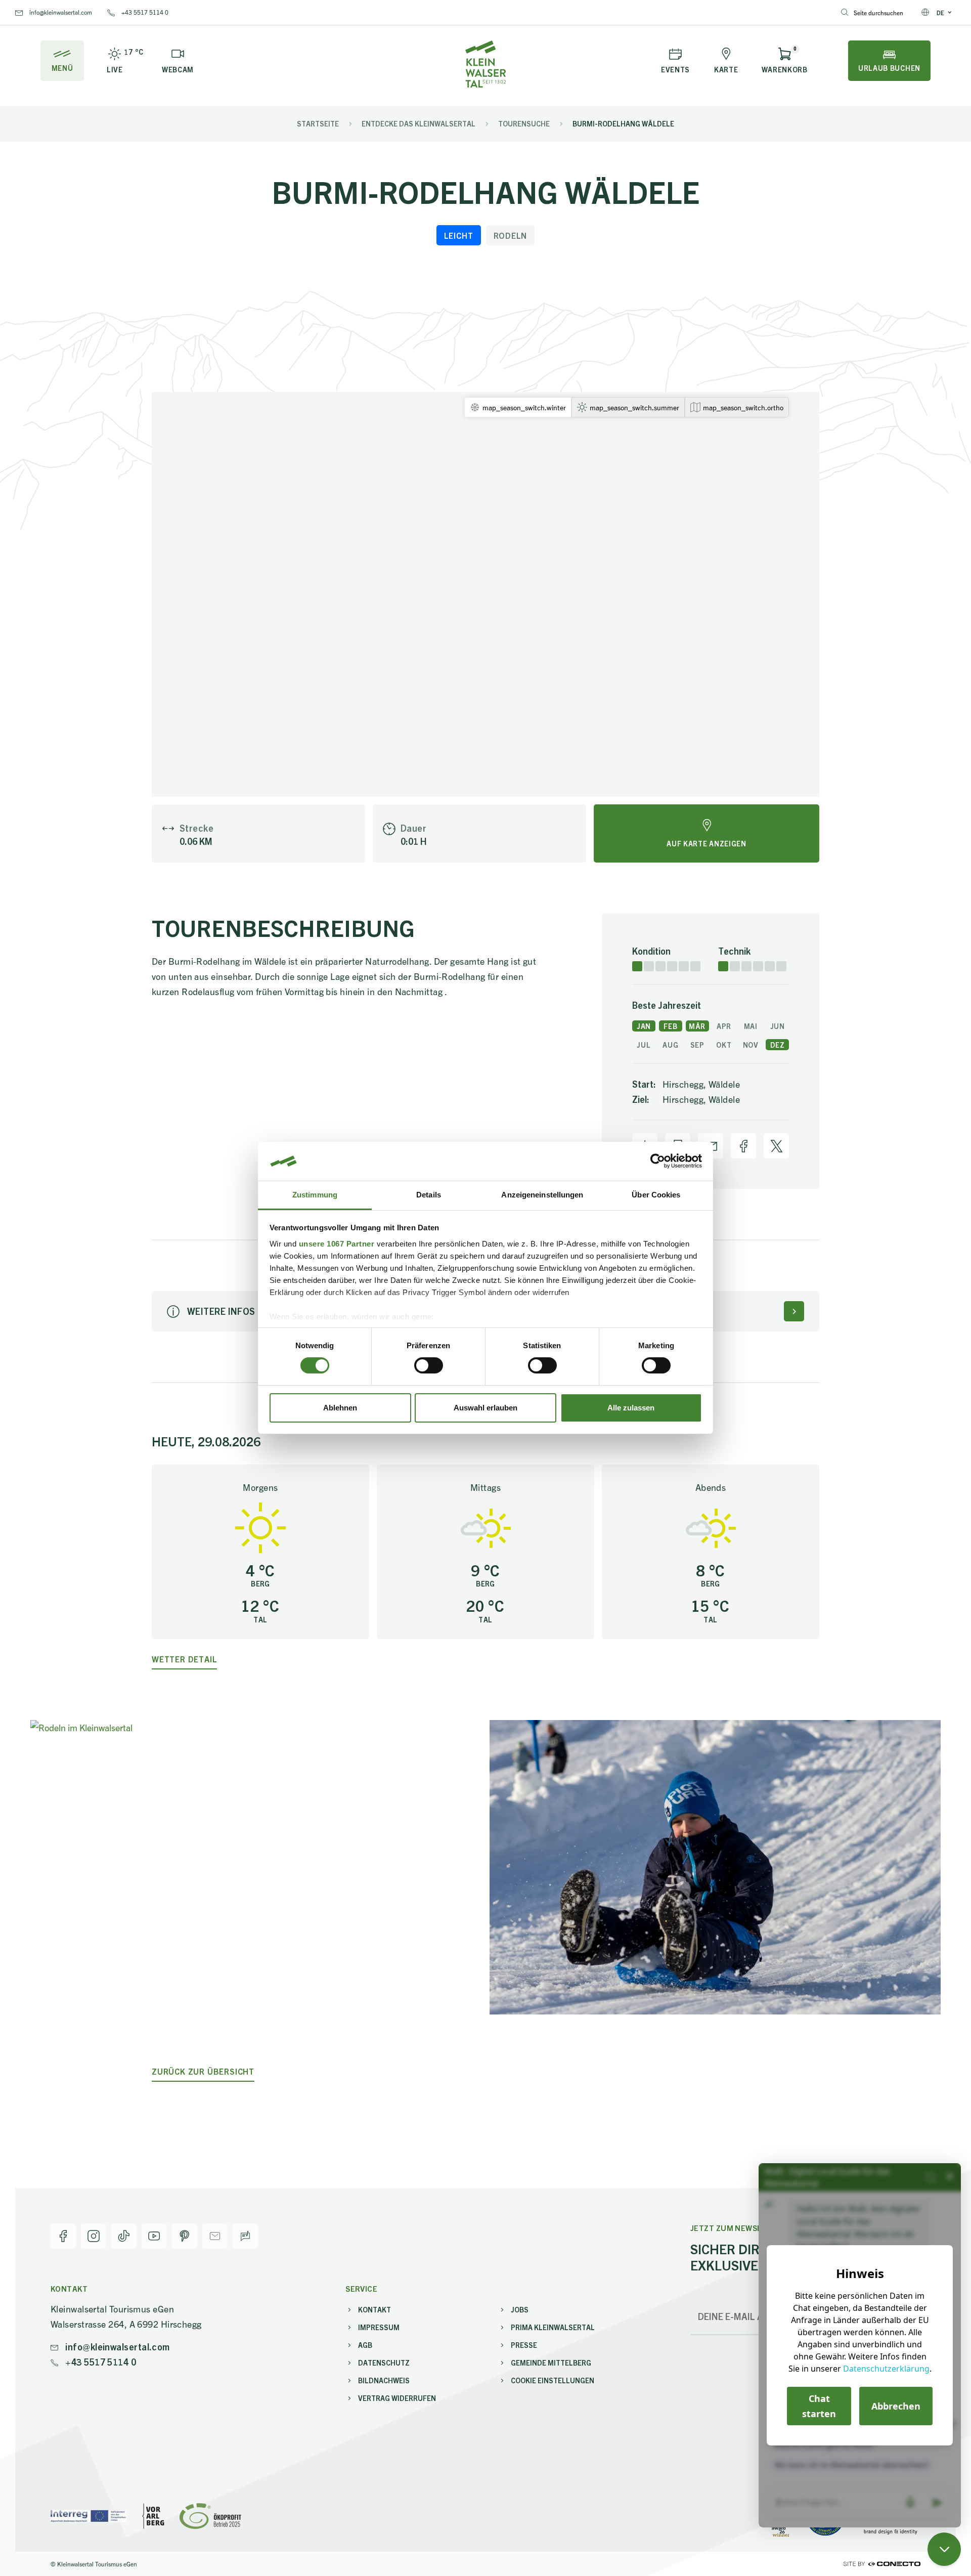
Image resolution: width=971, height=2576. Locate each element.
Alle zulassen (631, 1408)
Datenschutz (384, 2363)
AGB (365, 2345)
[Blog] (245, 2236)
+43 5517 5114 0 (144, 12)
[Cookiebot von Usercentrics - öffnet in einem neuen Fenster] (658, 1161)
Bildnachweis (384, 2380)
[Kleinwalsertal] (485, 64)
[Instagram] (94, 2236)
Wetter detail (184, 1659)
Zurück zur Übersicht (203, 2071)
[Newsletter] (215, 2236)
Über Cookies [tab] (656, 1195)
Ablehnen (340, 1408)
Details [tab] (429, 1195)
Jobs (520, 2309)
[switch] (429, 1365)
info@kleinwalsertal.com (60, 12)
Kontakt (374, 2309)
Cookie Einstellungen (553, 2380)
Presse (524, 2345)
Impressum (379, 2327)
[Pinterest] (185, 2236)
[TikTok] (124, 2236)
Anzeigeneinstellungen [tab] (542, 1195)
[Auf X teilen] (776, 1146)
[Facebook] (63, 2236)
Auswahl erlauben (485, 1408)
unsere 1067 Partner (337, 1244)
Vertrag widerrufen (397, 2398)
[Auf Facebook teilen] (743, 1146)
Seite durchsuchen (878, 12)
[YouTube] (154, 2236)
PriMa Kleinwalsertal (553, 2327)
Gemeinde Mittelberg (551, 2363)
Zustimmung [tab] (315, 1195)
